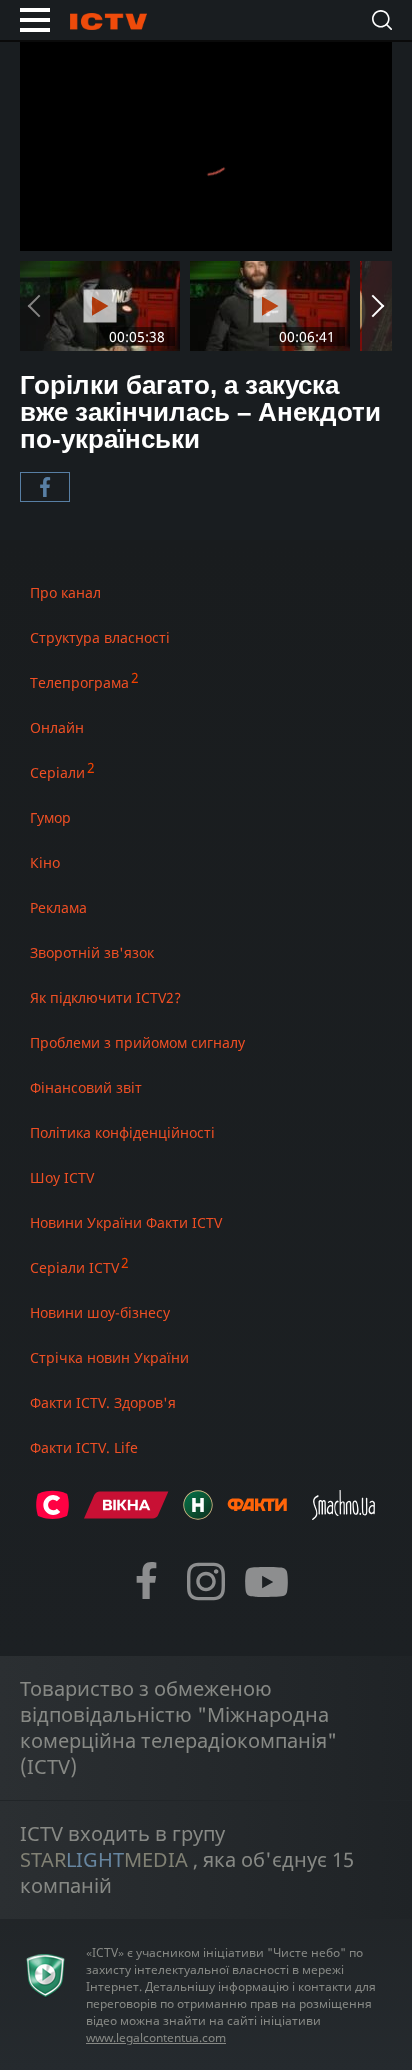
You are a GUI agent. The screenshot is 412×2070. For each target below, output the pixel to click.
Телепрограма (79, 682)
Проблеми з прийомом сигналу (137, 1042)
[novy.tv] (198, 1513)
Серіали (57, 772)
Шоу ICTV (62, 1177)
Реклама (58, 907)
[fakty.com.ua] (257, 1513)
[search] (382, 20)
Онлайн (57, 727)
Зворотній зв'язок (92, 952)
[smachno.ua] (343, 1513)
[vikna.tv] (126, 1513)
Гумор (50, 817)
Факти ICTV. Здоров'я (103, 1402)
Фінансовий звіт (86, 1087)
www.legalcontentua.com (156, 2037)
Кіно (45, 862)
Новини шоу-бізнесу (100, 1312)
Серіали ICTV (74, 1267)
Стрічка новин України (109, 1357)
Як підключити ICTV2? (105, 997)
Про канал (65, 592)
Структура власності (100, 637)
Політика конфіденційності (122, 1132)
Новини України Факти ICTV (126, 1222)
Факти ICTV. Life (84, 1447)
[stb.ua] (52, 1513)
